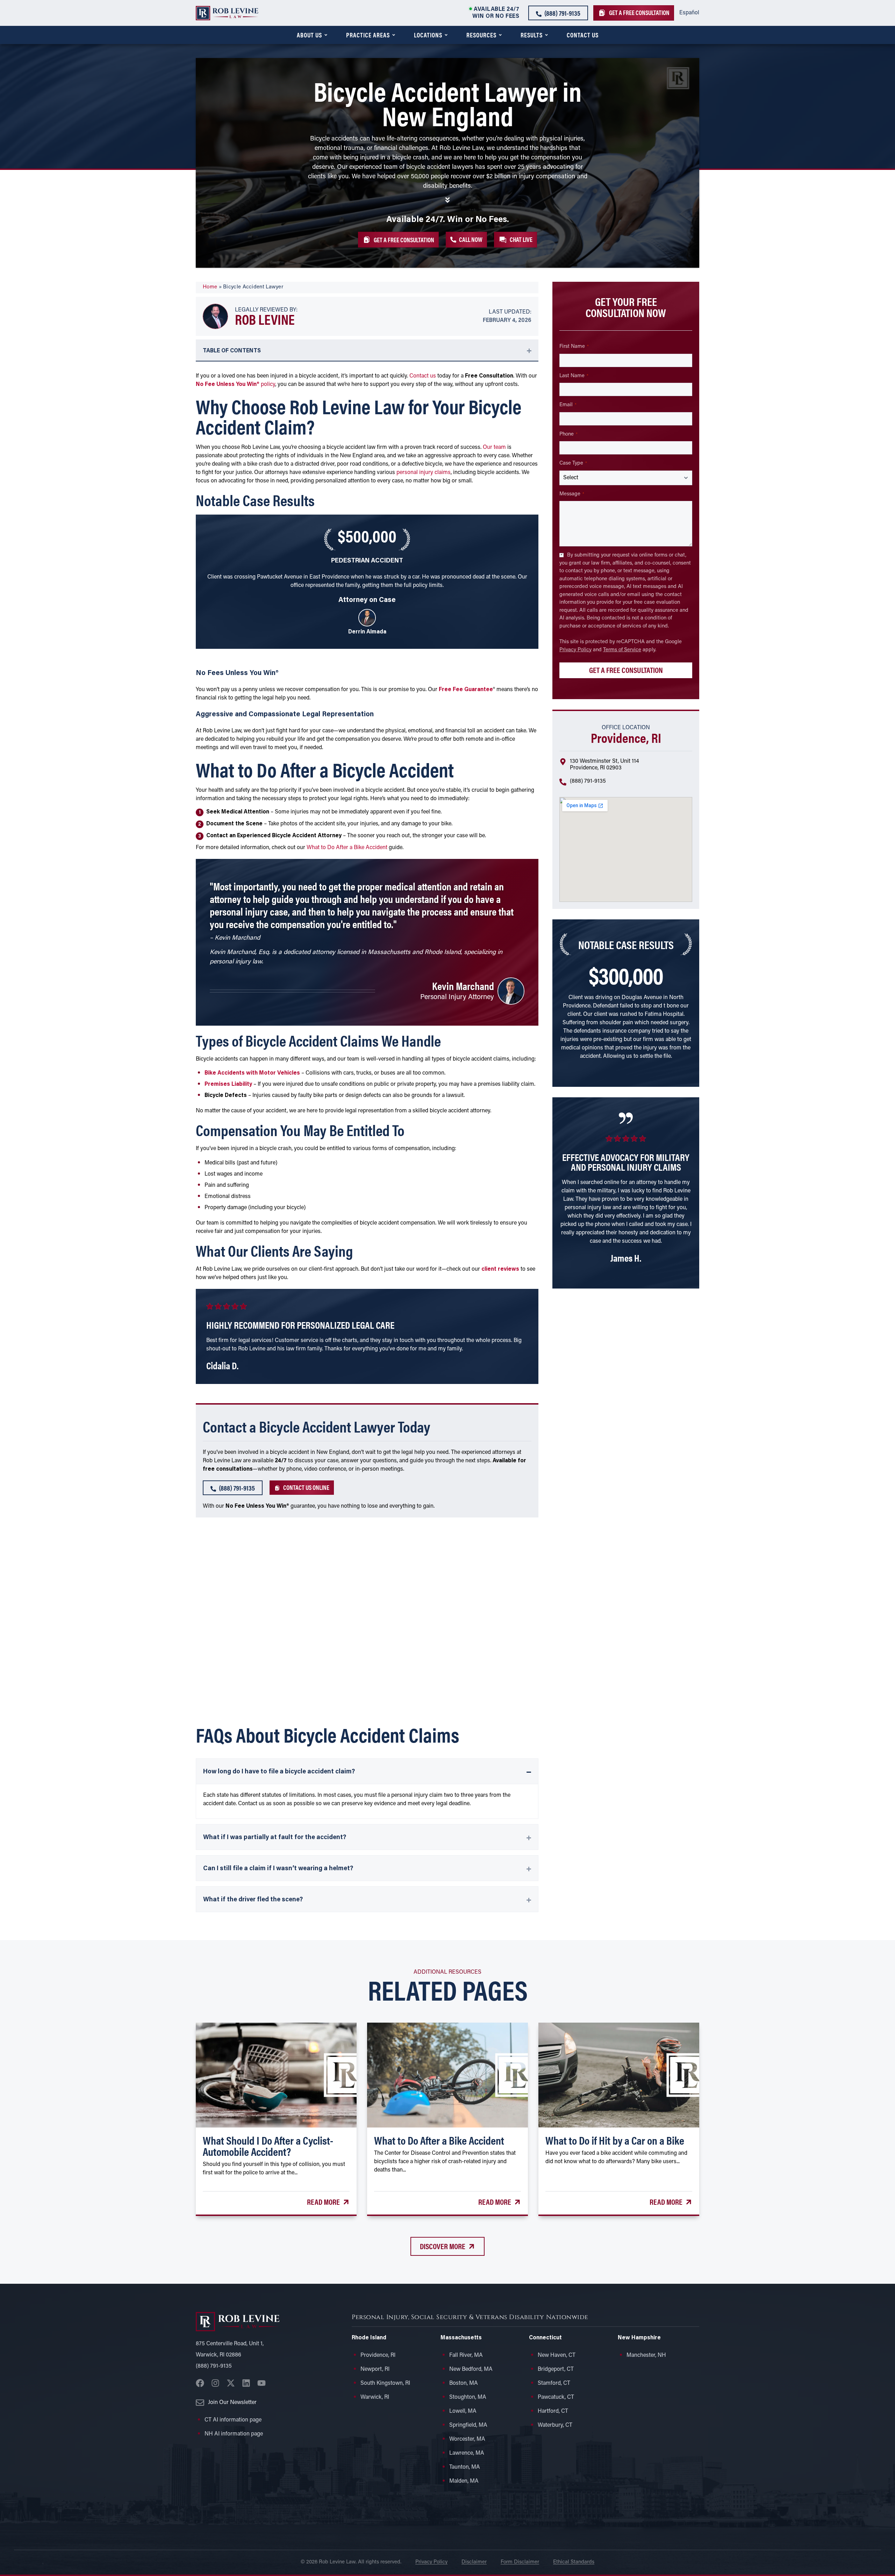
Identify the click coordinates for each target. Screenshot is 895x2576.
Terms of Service (622, 650)
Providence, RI (378, 2355)
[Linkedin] (246, 2383)
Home (210, 287)
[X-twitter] (231, 2383)
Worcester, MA (467, 2439)
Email (568, 405)
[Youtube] (262, 2383)
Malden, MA (464, 2481)
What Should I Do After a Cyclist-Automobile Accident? (268, 2146)
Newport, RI (375, 2369)
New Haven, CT (557, 2355)
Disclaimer (474, 2562)
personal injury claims (424, 473)
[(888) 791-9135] (563, 783)
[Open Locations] (446, 35)
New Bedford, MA (471, 2369)
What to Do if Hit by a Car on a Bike (615, 2140)
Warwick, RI (375, 2397)
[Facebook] (200, 2383)
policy (235, 385)
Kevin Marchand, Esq (239, 953)
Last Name (574, 376)
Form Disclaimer (520, 2562)
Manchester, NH (646, 2355)
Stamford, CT (554, 2383)
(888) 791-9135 (588, 781)
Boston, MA (464, 2383)
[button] (515, 239)
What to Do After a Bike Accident (347, 848)
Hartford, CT (553, 2411)
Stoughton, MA (468, 2397)
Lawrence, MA (467, 2453)
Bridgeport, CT (556, 2369)
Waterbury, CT (555, 2425)
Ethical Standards (574, 2562)
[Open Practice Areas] (394, 35)
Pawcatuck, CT (556, 2397)
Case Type (573, 463)
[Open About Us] (326, 35)
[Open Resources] (500, 35)
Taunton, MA (465, 2467)
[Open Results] (546, 35)
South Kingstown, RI (385, 2383)
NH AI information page (234, 2434)
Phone (568, 434)
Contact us (423, 376)
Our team (494, 447)
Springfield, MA (468, 2425)
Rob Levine (265, 319)
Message (572, 494)
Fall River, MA (466, 2355)
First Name (574, 347)
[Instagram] (215, 2383)
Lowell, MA (463, 2411)
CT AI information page (233, 2420)
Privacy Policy (575, 650)
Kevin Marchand (463, 986)
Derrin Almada (367, 632)
